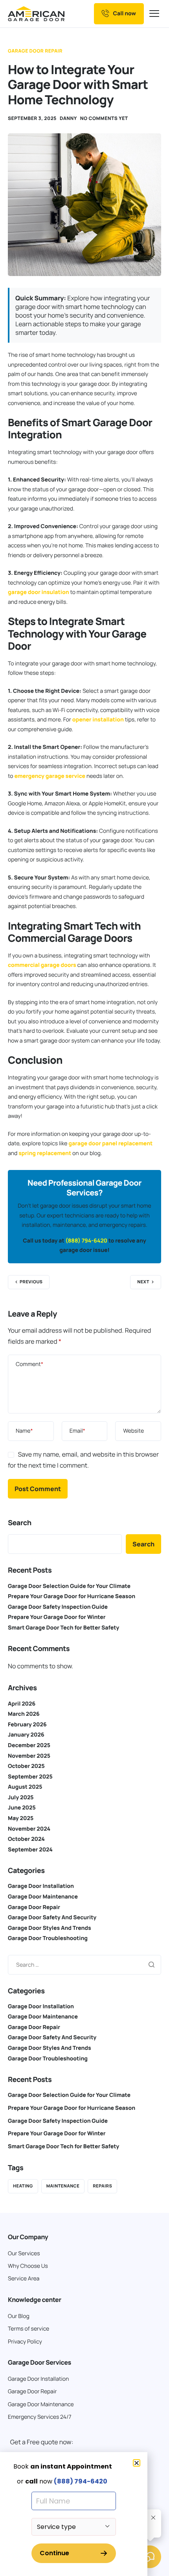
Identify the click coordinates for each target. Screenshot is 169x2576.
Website (133, 1431)
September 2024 (30, 1850)
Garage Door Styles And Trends (50, 1928)
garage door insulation (39, 592)
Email (77, 1431)
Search (20, 1523)
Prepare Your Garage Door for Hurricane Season (72, 1596)
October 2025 (26, 1766)
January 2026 (26, 1735)
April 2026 (22, 1704)
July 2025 (21, 1798)
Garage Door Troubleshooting (48, 1938)
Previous (31, 1282)
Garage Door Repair (35, 51)
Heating (23, 2186)
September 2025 (30, 1777)
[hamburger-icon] (155, 14)
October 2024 (26, 1839)
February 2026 (27, 1725)
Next (143, 1282)
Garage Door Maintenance (43, 1897)
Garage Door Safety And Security (52, 1917)
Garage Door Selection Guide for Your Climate (69, 1586)
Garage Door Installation (41, 1886)
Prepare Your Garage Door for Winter (57, 1617)
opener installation (98, 720)
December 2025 (29, 1745)
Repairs (102, 2186)
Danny (68, 118)
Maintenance (63, 2186)
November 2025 (29, 1756)
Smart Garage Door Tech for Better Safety (63, 1628)
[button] (137, 2463)
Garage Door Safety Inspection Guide (58, 1607)
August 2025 (25, 1787)
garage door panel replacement (110, 1144)
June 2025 (22, 1808)
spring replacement (45, 1153)
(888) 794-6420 (86, 1241)
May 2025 (21, 1818)
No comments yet (104, 118)
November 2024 (29, 1829)
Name (24, 1431)
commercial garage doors (42, 965)
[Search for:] (84, 1964)
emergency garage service (50, 776)
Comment (29, 1364)
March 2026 (24, 1714)
